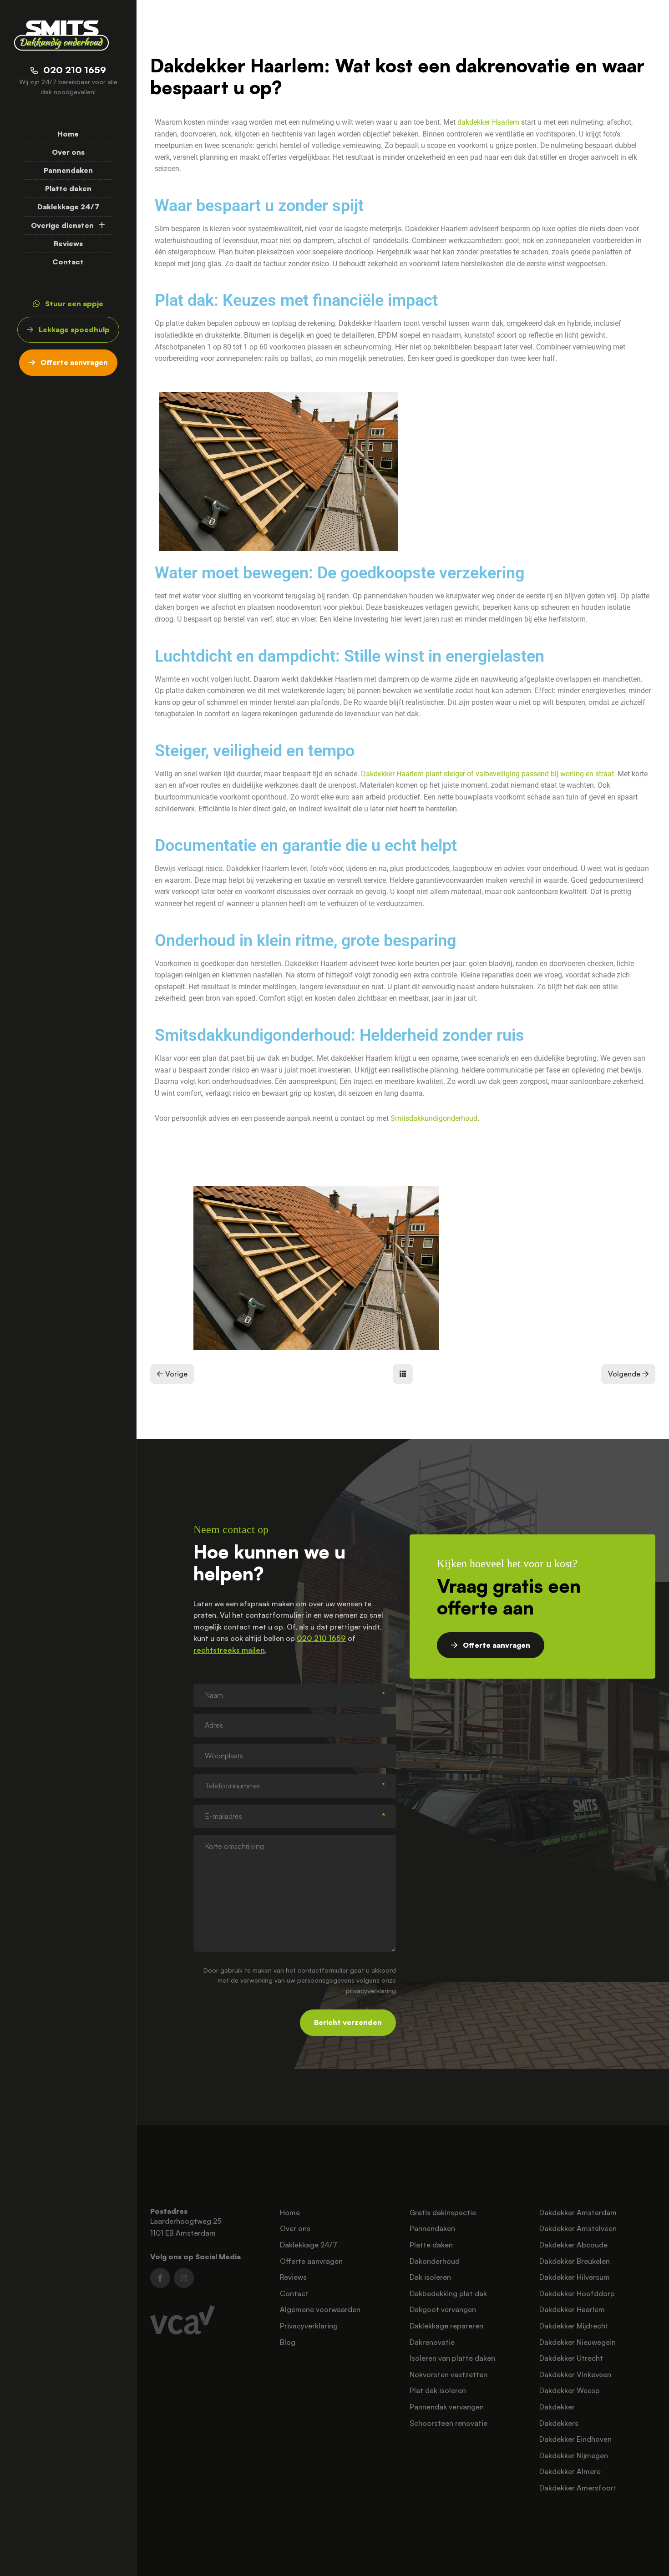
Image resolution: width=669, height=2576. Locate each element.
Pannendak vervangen (447, 2407)
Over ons (68, 152)
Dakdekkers (559, 2423)
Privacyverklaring (309, 2326)
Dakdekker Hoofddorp (577, 2293)
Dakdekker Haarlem (572, 2309)
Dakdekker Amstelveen (578, 2228)
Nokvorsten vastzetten (449, 2374)
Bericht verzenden (348, 2022)
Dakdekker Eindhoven (575, 2439)
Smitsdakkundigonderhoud (434, 1118)
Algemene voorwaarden (320, 2309)
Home (68, 134)
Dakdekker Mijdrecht (574, 2326)
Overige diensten (62, 225)
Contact (68, 262)
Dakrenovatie (432, 2342)
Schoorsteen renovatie (449, 2423)
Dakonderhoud (435, 2261)
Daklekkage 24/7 (68, 207)
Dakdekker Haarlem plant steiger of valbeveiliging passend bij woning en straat (487, 774)
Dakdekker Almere (570, 2471)
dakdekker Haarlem (488, 122)
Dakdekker (557, 2407)
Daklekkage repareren (446, 2326)
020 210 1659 (321, 1638)
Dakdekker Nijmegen (574, 2455)
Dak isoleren (430, 2277)
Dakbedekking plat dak (448, 2293)
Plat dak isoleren (438, 2390)
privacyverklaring (371, 1991)
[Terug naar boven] (651, 2558)
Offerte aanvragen (311, 2261)
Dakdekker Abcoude (573, 2245)
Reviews (68, 243)
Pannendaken (68, 170)
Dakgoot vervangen (443, 2309)
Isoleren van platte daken (452, 2358)
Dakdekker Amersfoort (578, 2488)
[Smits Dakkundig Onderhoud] (61, 35)
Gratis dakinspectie (443, 2212)
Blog (288, 2342)
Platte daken (68, 188)
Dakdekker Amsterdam (578, 2212)
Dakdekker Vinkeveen (575, 2374)
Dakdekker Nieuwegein (578, 2342)
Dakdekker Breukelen (575, 2261)
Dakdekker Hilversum (575, 2277)
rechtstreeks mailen (229, 1650)
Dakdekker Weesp (570, 2390)
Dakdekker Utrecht (571, 2358)
